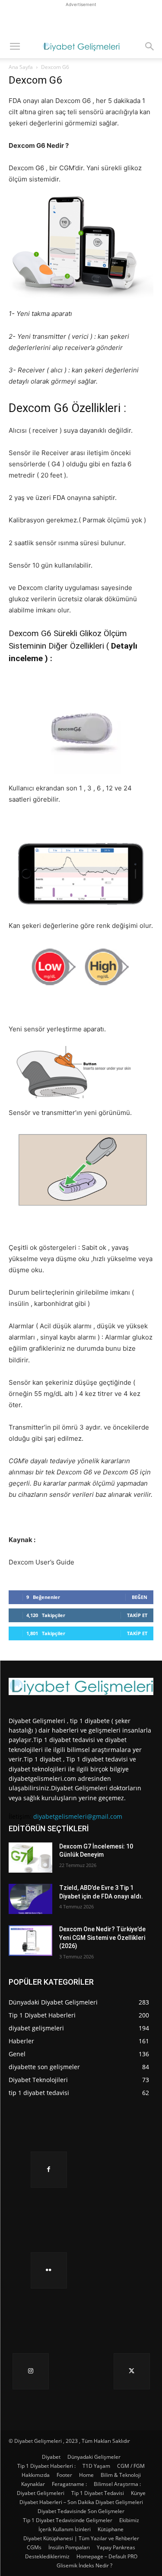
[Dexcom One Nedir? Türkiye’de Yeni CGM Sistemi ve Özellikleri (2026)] (30, 1940)
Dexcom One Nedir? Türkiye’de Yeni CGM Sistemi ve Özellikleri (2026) (102, 1937)
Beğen (140, 1597)
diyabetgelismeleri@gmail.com (78, 1816)
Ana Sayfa (21, 67)
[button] (15, 47)
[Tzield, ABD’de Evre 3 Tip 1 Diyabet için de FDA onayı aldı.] (30, 1899)
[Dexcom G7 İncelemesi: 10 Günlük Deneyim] (30, 1858)
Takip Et (137, 1615)
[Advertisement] (81, 20)
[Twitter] (132, 2371)
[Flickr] (49, 2270)
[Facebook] (49, 2170)
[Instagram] (31, 2371)
